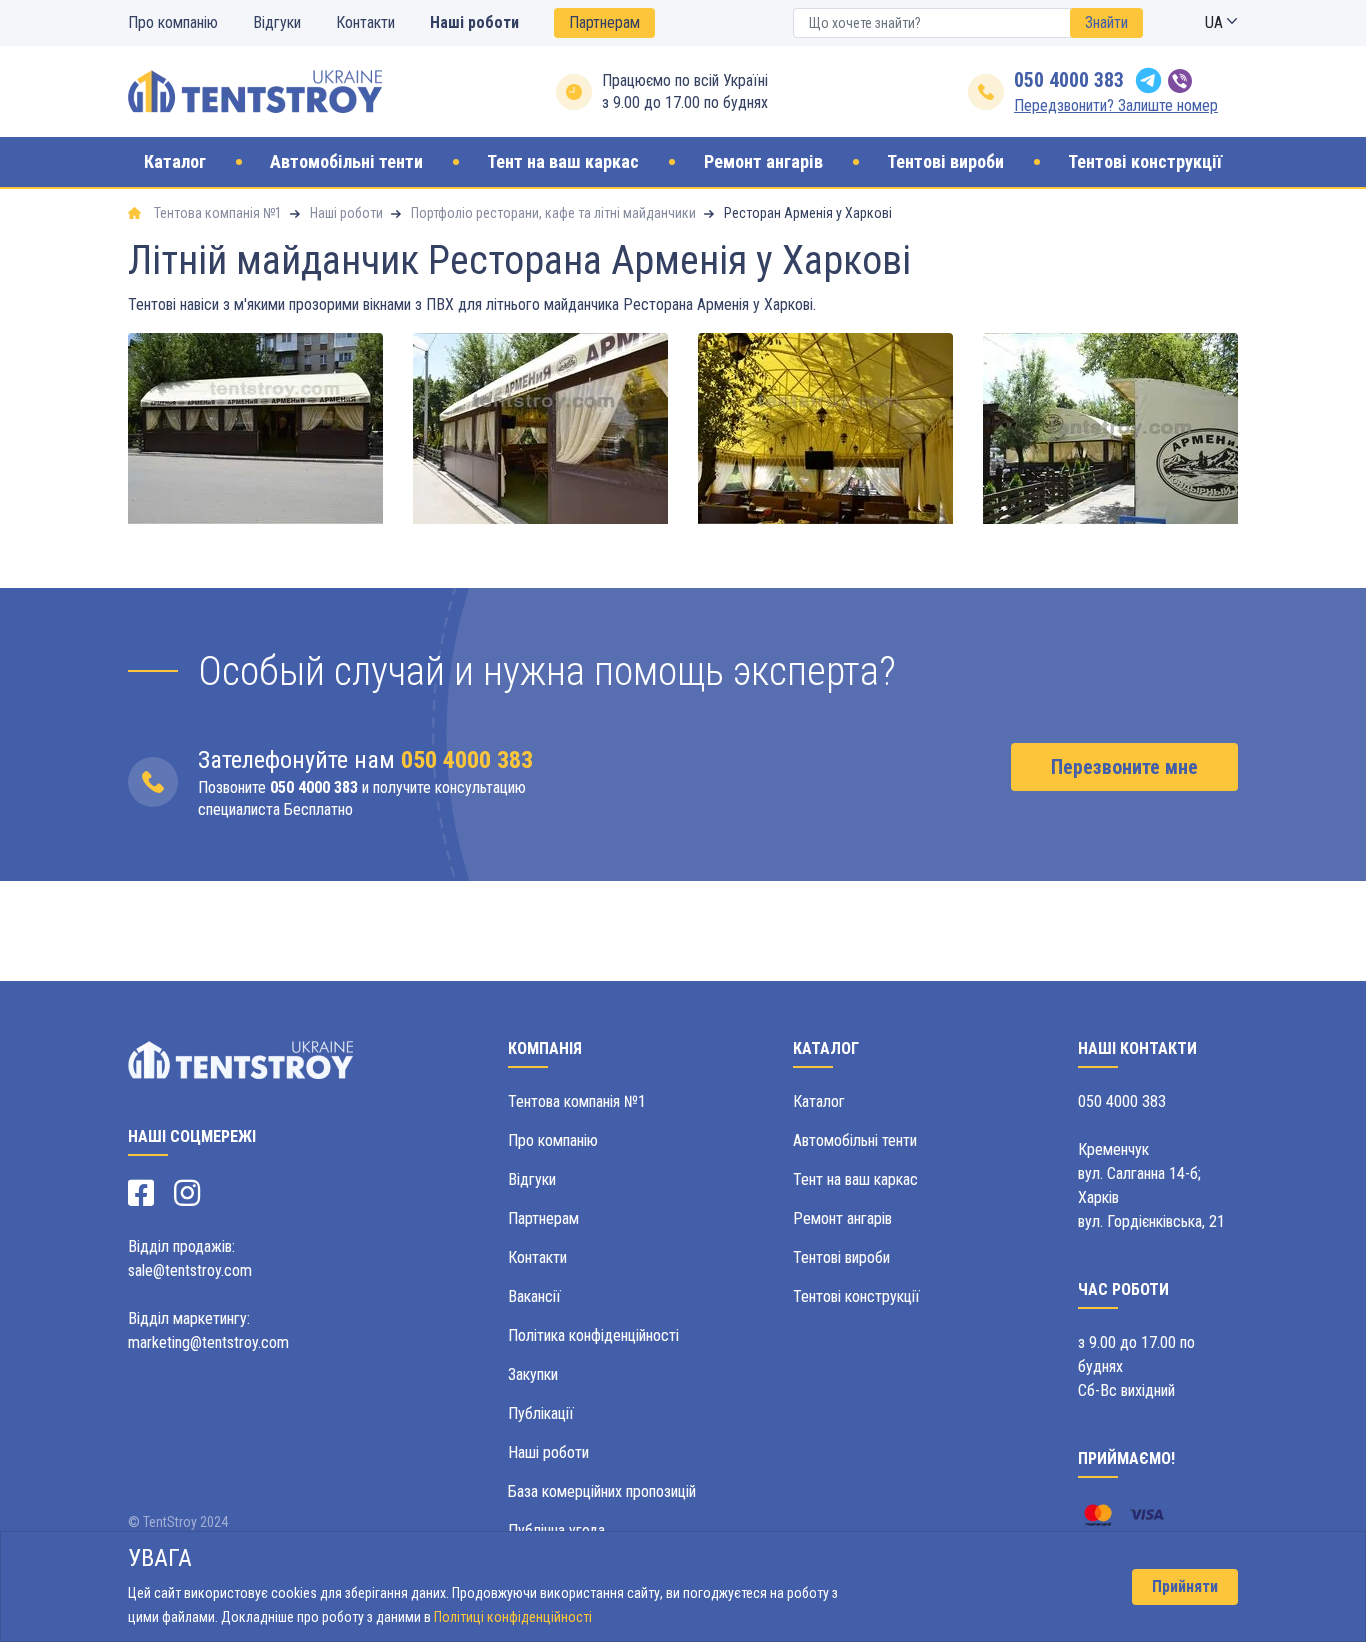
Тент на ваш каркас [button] (563, 162)
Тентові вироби (841, 1257)
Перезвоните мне (1124, 767)
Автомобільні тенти (855, 1140)
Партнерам (604, 22)
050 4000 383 (1069, 80)
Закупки (533, 1374)
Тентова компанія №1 (577, 1101)
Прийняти (1185, 1586)
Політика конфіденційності (593, 1335)
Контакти (365, 22)
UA (1216, 22)
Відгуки (277, 22)
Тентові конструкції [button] (1145, 162)
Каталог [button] (175, 162)
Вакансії (534, 1296)
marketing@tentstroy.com (208, 1342)
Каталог (819, 1101)
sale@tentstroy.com (190, 1270)
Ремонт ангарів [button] (763, 162)
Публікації (541, 1413)
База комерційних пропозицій (602, 1491)
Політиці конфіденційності (513, 1617)
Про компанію (173, 22)
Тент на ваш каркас (855, 1179)
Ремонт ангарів (842, 1218)
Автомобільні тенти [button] (346, 162)
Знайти (1106, 22)
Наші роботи (474, 22)
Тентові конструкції (856, 1296)
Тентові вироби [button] (945, 162)
